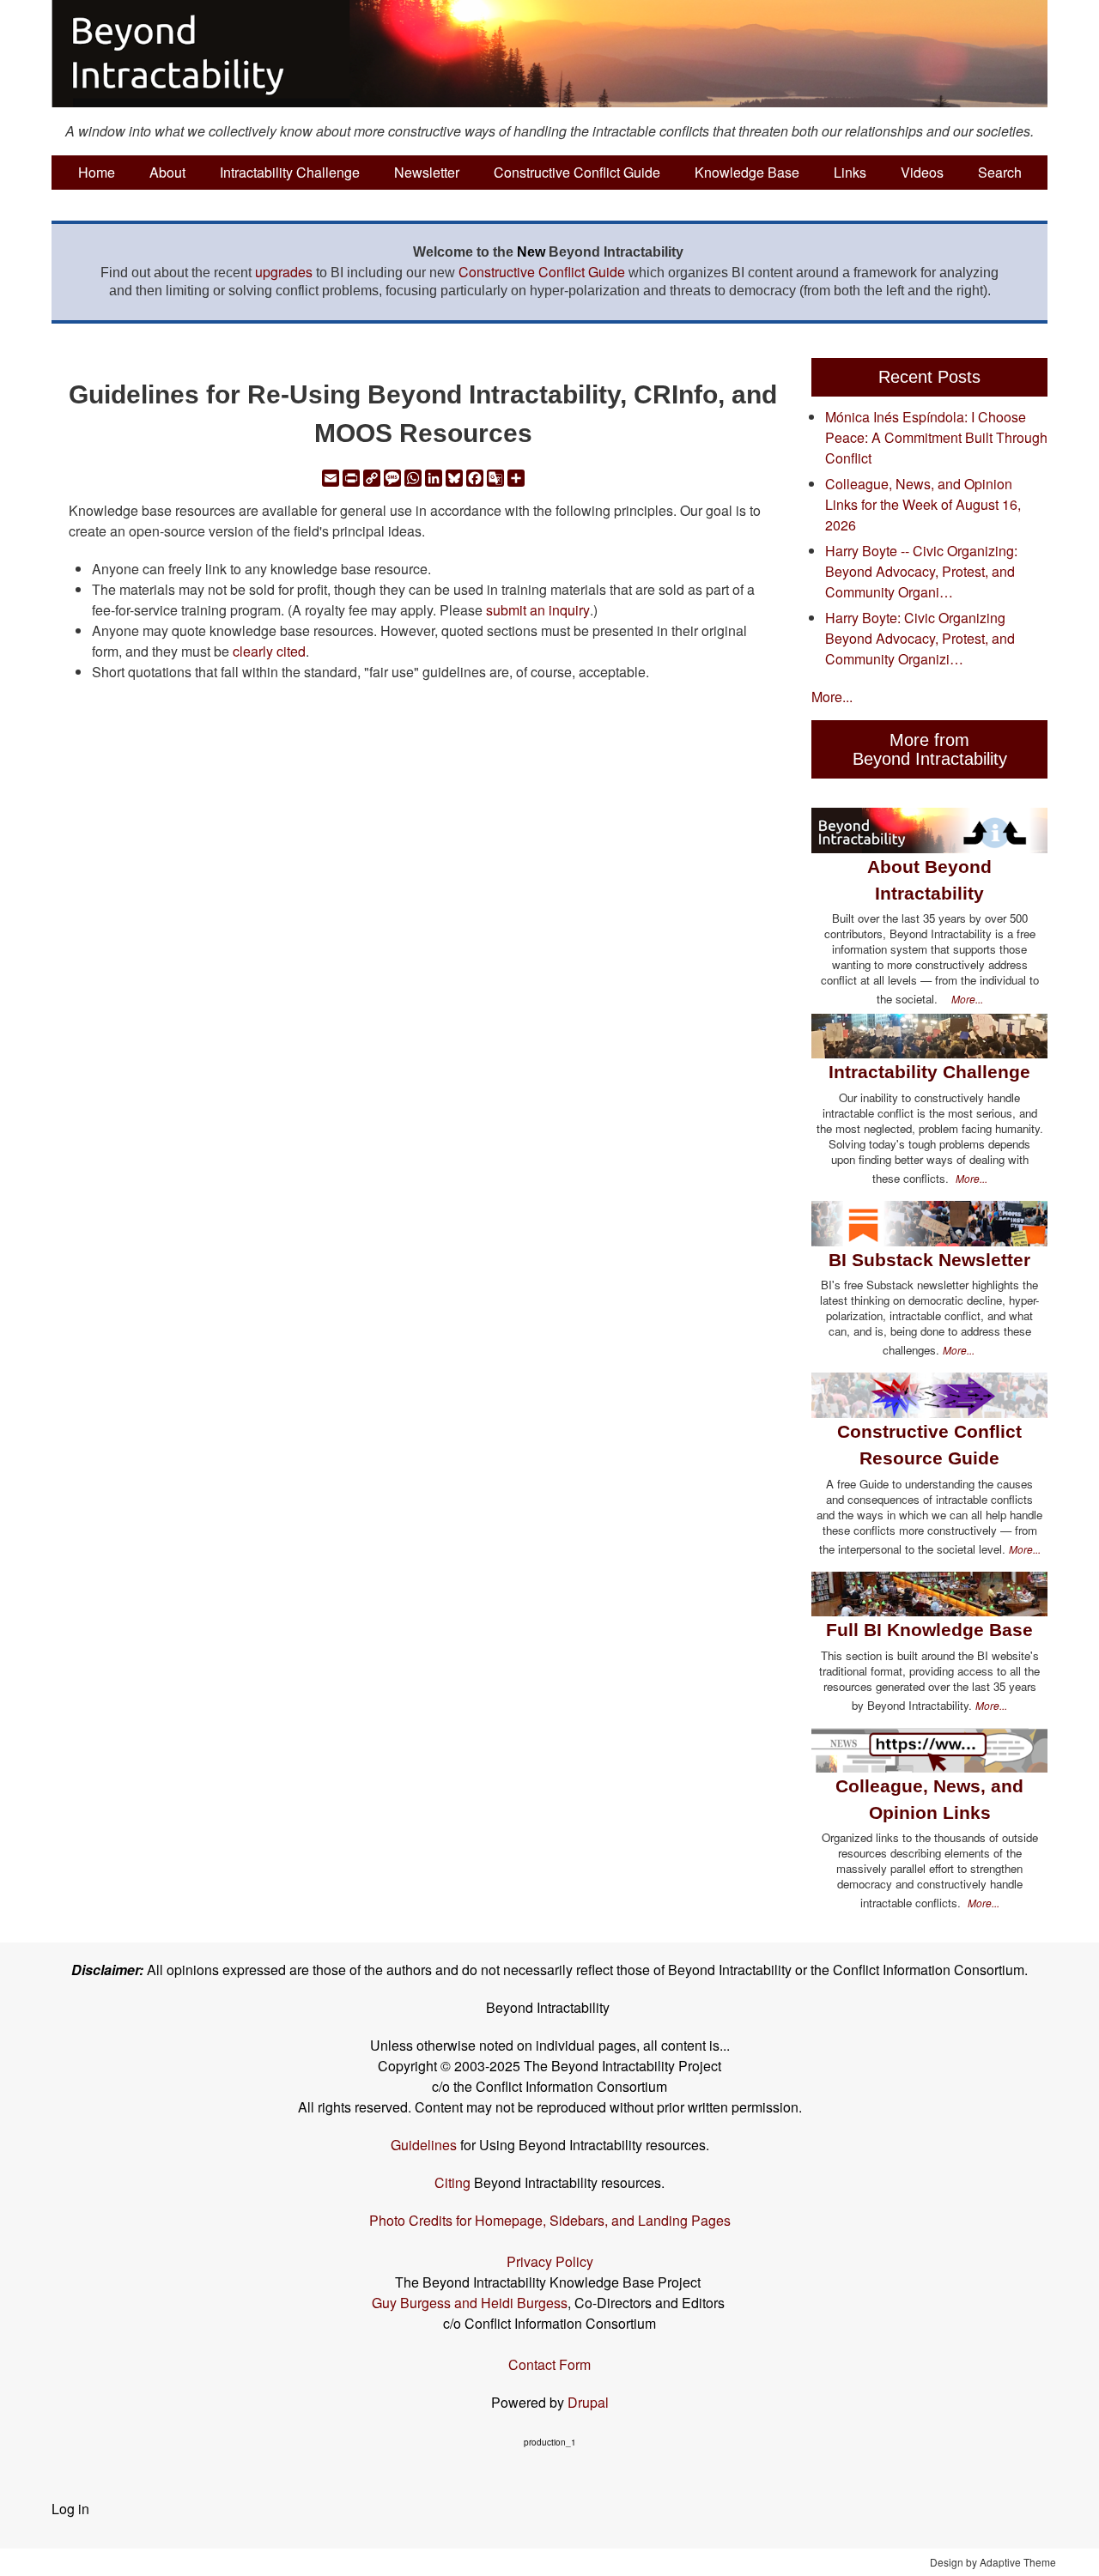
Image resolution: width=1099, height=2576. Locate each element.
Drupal (588, 2402)
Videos (922, 172)
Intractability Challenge (290, 172)
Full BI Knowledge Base (929, 1630)
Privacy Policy (550, 2261)
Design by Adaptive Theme (993, 2562)
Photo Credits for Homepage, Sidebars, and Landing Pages (550, 2220)
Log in (70, 2509)
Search (1000, 172)
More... (832, 697)
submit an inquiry (538, 610)
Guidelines (424, 2145)
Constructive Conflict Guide (577, 172)
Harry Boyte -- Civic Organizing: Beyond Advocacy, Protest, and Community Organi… (921, 571)
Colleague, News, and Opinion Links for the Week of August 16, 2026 (923, 504)
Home (97, 172)
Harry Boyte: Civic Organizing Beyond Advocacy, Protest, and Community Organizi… (920, 638)
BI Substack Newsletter (929, 1260)
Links (850, 172)
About (167, 172)
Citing (452, 2182)
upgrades (284, 272)
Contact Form (549, 2364)
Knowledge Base (747, 172)
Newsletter (427, 172)
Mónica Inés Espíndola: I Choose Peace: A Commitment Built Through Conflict (936, 437)
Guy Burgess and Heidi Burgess (470, 2303)
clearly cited (269, 651)
